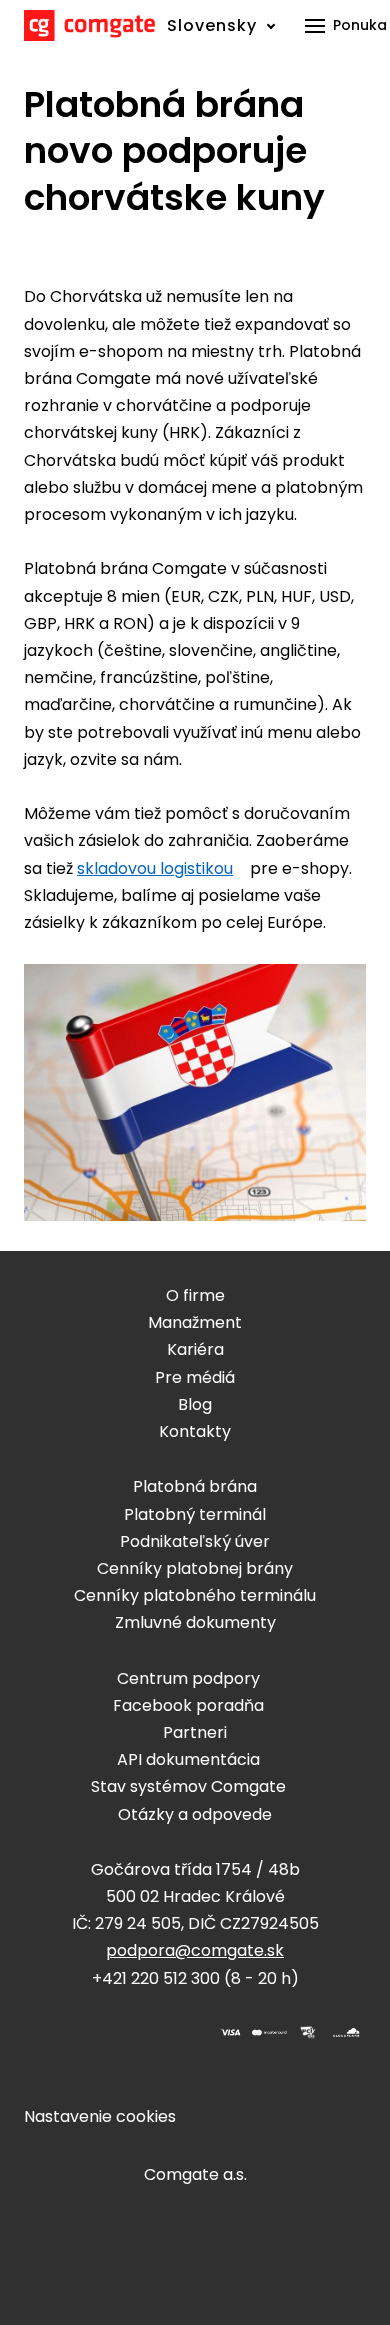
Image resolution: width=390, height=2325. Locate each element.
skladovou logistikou (155, 868)
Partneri (195, 1732)
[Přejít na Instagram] (102, 2033)
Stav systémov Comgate (188, 1786)
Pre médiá (195, 1377)
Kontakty (195, 1431)
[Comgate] (89, 25)
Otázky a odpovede (195, 1814)
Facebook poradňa (188, 1705)
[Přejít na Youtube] (102, 2065)
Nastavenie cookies (100, 2116)
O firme (195, 1295)
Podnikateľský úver (195, 1541)
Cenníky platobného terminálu (195, 1595)
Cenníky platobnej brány (195, 1568)
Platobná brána (195, 1486)
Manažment (195, 1322)
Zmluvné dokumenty (195, 1622)
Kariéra (195, 1349)
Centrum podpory (188, 1678)
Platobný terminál (195, 1514)
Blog (195, 1404)
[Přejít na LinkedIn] (150, 2033)
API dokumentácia (188, 1759)
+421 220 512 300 (156, 1978)
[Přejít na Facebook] (54, 2033)
